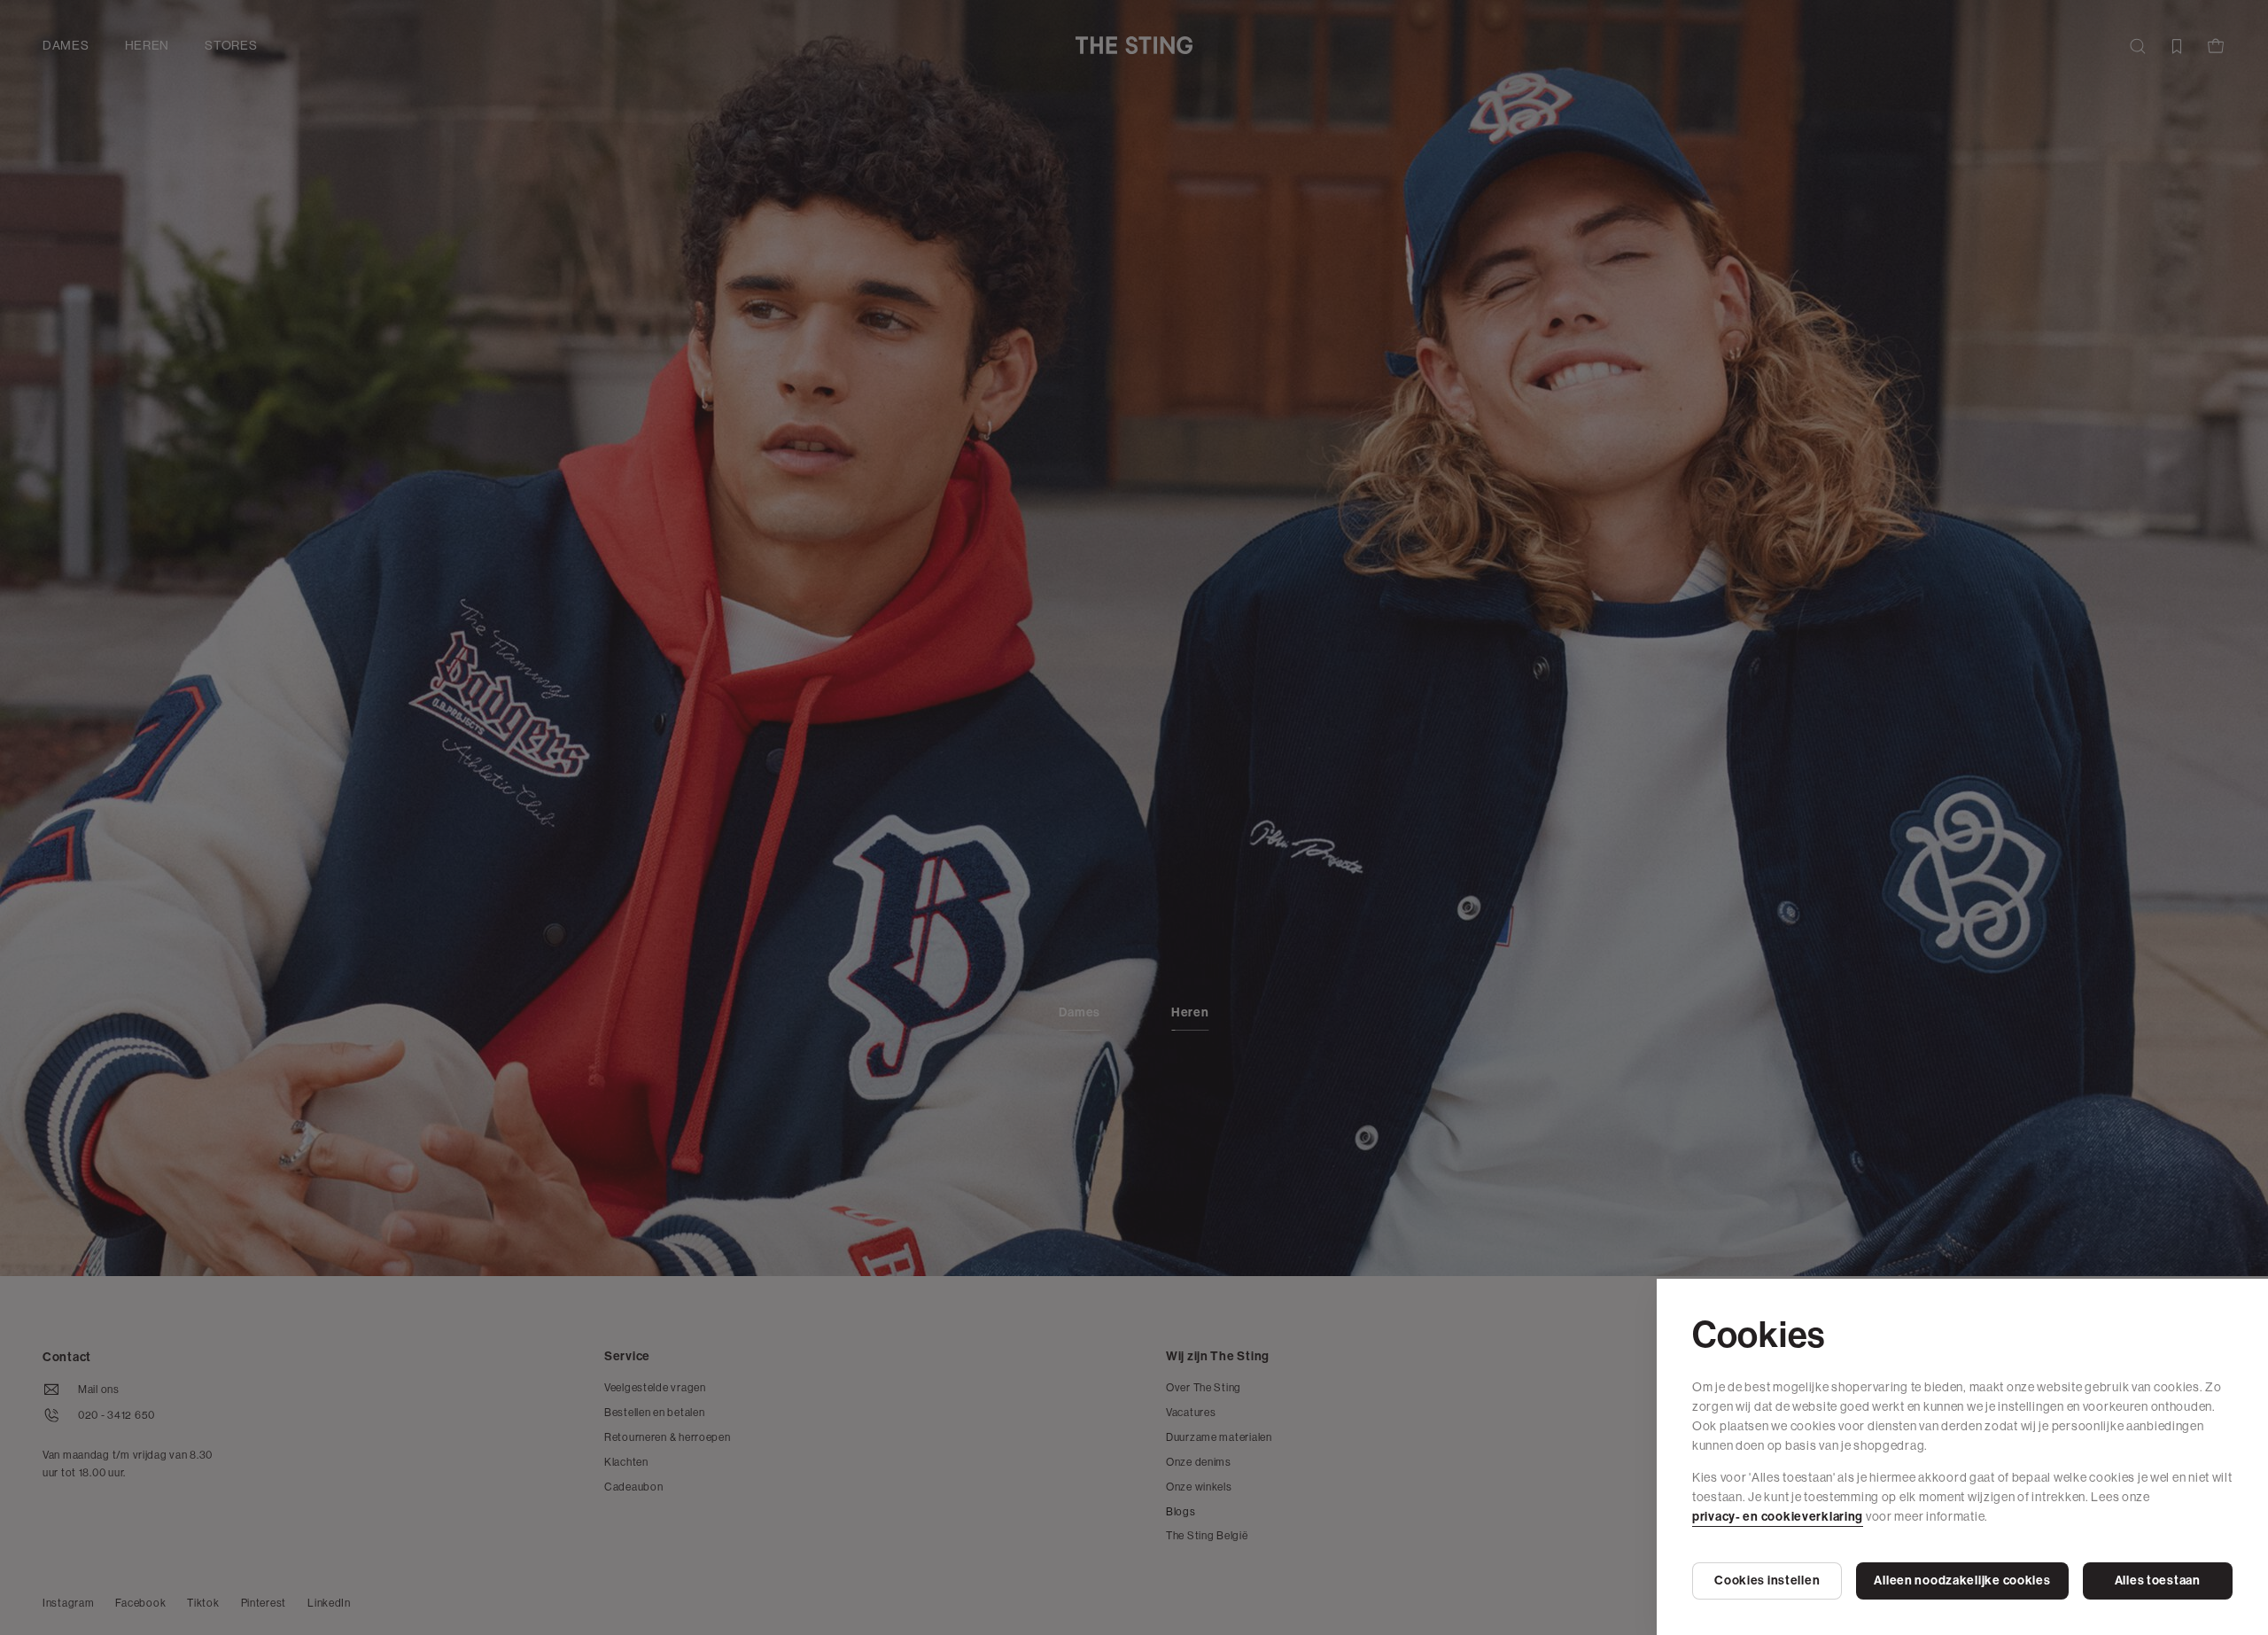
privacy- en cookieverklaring (1778, 1517)
